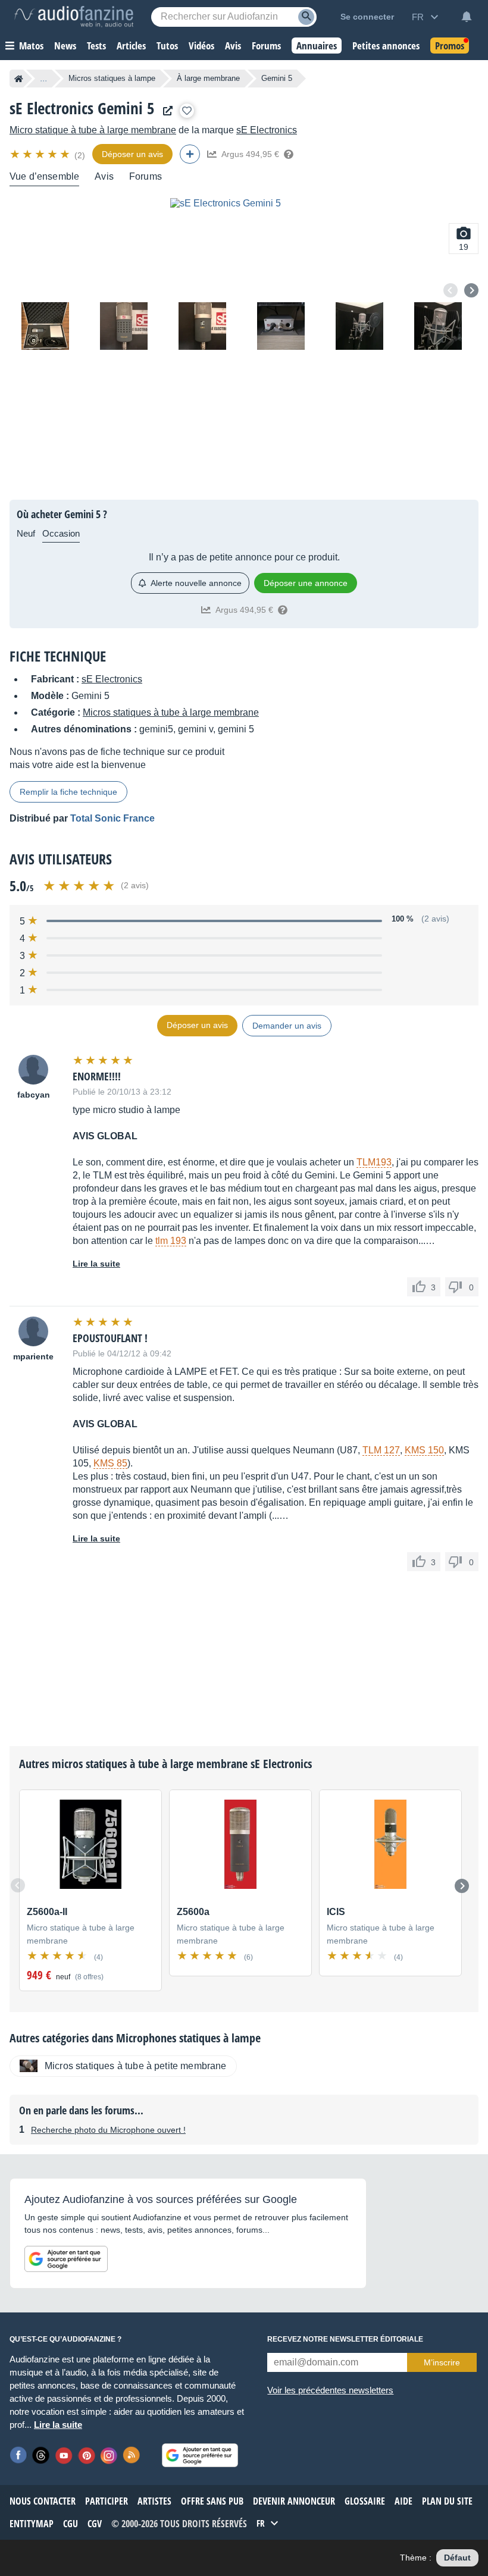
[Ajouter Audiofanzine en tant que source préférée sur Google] (66, 2259)
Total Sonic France (112, 818)
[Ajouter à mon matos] (187, 111)
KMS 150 (424, 1450)
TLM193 (374, 1162)
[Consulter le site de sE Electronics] (165, 111)
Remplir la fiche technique (68, 792)
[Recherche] (306, 17)
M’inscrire (442, 2362)
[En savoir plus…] (289, 154)
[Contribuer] (190, 154)
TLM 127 (381, 1450)
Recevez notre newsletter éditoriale (345, 2339)
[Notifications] (467, 17)
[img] (41, 154)
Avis (104, 176)
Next (471, 290)
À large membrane (208, 78)
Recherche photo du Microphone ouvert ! (108, 2130)
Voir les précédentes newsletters (330, 2390)
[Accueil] (19, 79)
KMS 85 (110, 1463)
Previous (451, 290)
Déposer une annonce (306, 583)
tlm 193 (171, 1241)
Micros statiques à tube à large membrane (171, 712)
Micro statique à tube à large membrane (93, 130)
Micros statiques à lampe (112, 78)
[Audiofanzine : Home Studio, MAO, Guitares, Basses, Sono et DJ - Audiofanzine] (74, 17)
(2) (80, 155)
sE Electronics (267, 130)
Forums (146, 176)
